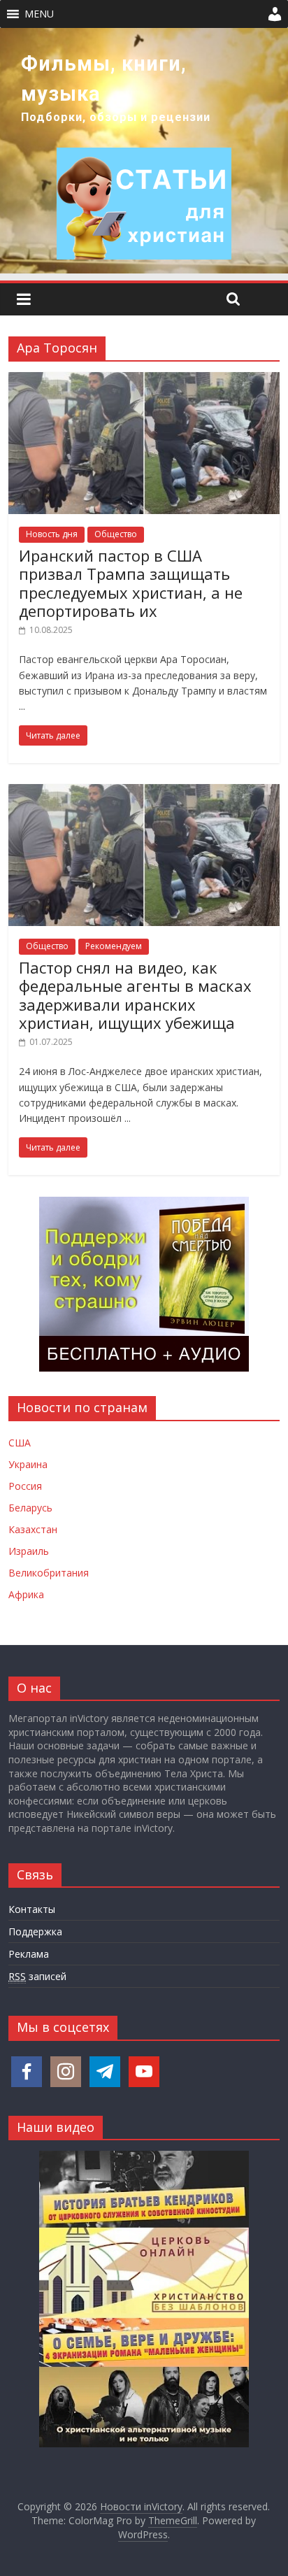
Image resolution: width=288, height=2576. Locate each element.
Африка (26, 1594)
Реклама (29, 1954)
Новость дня (52, 534)
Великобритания (49, 1573)
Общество (116, 534)
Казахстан (33, 1529)
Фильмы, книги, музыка (104, 79)
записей (37, 1976)
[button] (39, 14)
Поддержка (35, 1931)
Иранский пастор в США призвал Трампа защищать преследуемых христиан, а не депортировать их (131, 583)
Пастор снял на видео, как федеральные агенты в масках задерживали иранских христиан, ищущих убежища (135, 995)
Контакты (32, 1909)
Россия (25, 1486)
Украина (28, 1464)
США (20, 1443)
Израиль (29, 1551)
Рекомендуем (114, 946)
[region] (144, 151)
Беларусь (30, 1508)
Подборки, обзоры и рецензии (116, 117)
